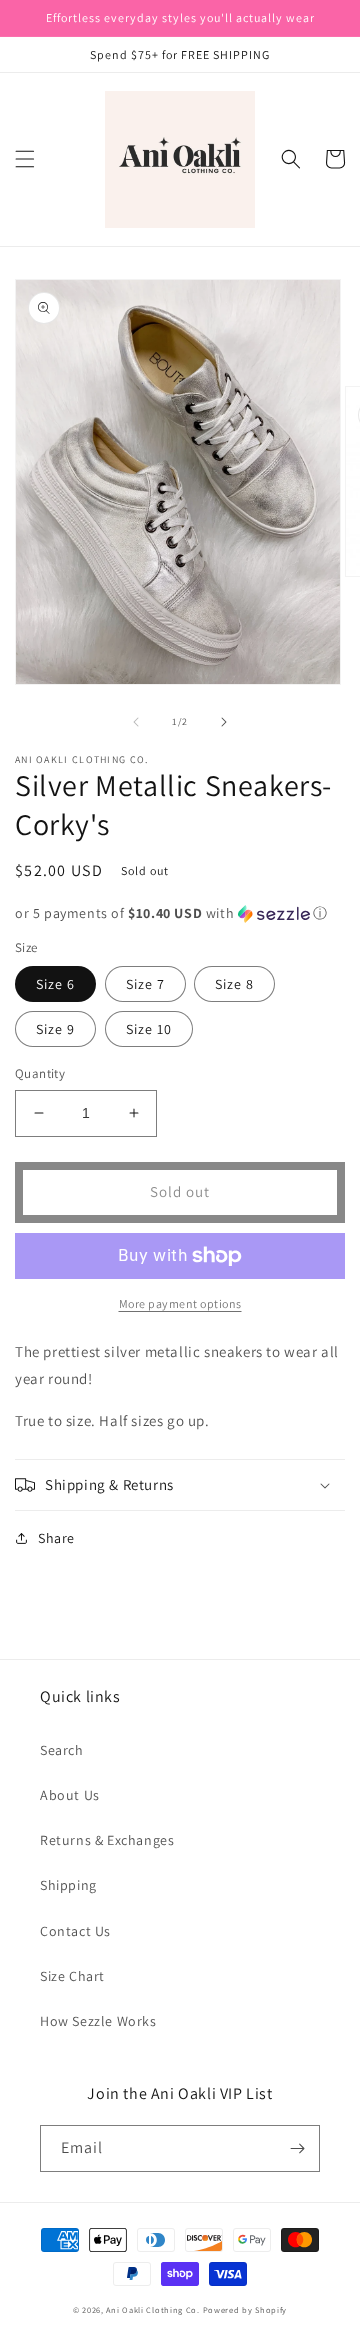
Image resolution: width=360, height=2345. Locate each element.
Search (62, 1750)
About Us (70, 1795)
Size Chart (72, 1976)
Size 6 (55, 984)
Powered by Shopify (245, 2309)
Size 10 (149, 1029)
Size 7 (145, 984)
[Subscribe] (297, 2148)
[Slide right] (224, 722)
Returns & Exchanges (107, 1840)
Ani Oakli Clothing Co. (154, 2309)
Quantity (40, 1073)
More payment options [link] (180, 1303)
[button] (25, 159)
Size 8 (234, 984)
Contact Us (75, 1931)
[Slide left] (136, 722)
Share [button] (56, 1538)
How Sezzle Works (98, 2021)
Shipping (68, 1885)
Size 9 (55, 1029)
